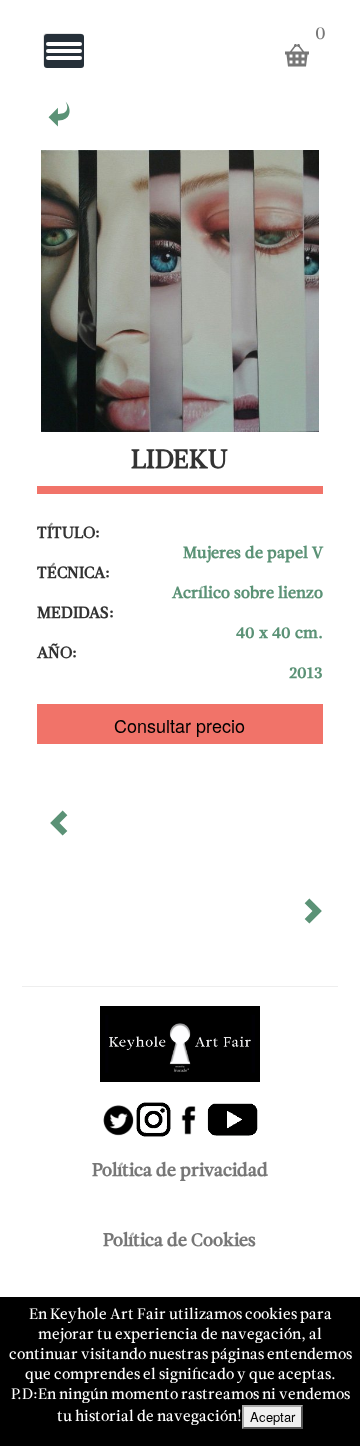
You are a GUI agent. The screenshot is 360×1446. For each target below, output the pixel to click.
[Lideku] (61, 121)
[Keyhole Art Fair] (180, 1044)
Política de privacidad (180, 1171)
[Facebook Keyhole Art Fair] (188, 1109)
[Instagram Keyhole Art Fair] (154, 1109)
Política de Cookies (179, 1241)
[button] (61, 830)
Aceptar (272, 1416)
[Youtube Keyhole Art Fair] (232, 1109)
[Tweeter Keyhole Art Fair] (118, 1109)
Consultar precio (179, 725)
